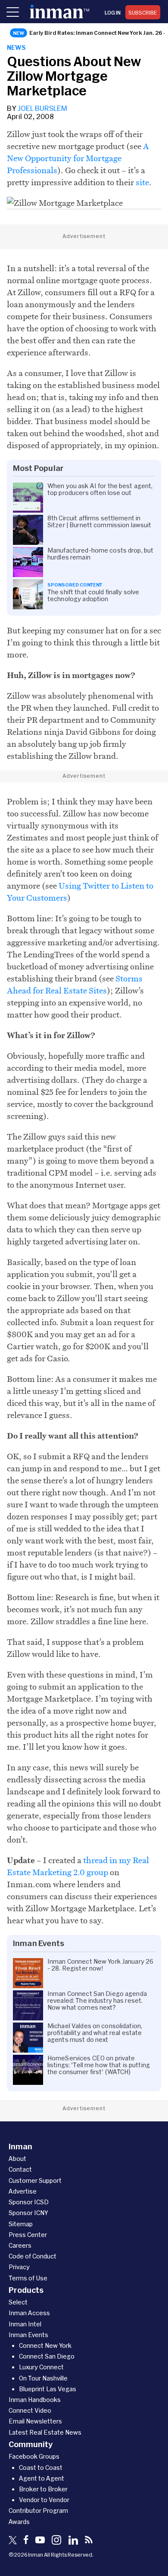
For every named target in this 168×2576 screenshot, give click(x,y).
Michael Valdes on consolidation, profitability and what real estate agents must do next (95, 2033)
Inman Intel (25, 2324)
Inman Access (29, 2313)
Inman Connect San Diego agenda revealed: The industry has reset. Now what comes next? (97, 2001)
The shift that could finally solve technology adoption (93, 596)
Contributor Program (38, 2510)
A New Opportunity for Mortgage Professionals (78, 158)
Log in (113, 12)
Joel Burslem (42, 108)
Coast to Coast (41, 2468)
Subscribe (143, 12)
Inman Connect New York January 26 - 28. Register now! (100, 1965)
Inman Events (28, 2335)
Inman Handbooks (35, 2400)
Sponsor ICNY (28, 2213)
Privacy (19, 2267)
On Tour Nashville (43, 2378)
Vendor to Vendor (44, 2500)
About (17, 2159)
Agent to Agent (42, 2478)
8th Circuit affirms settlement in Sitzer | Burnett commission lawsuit (100, 522)
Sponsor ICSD (29, 2202)
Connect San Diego (47, 2356)
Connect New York (45, 2345)
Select (18, 2302)
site (142, 182)
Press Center (28, 2235)
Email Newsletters (35, 2421)
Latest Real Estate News (45, 2432)
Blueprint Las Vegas (48, 2389)
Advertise (23, 2191)
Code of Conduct (33, 2256)
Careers (20, 2245)
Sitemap (21, 2224)
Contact (20, 2169)
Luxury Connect (41, 2367)
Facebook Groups (34, 2456)
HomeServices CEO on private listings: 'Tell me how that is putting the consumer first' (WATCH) (99, 2065)
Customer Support (35, 2180)
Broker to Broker (43, 2489)
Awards (19, 2522)
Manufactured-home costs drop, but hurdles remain (100, 554)
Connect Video (30, 2410)
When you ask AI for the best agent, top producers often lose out (100, 489)
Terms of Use (28, 2278)
